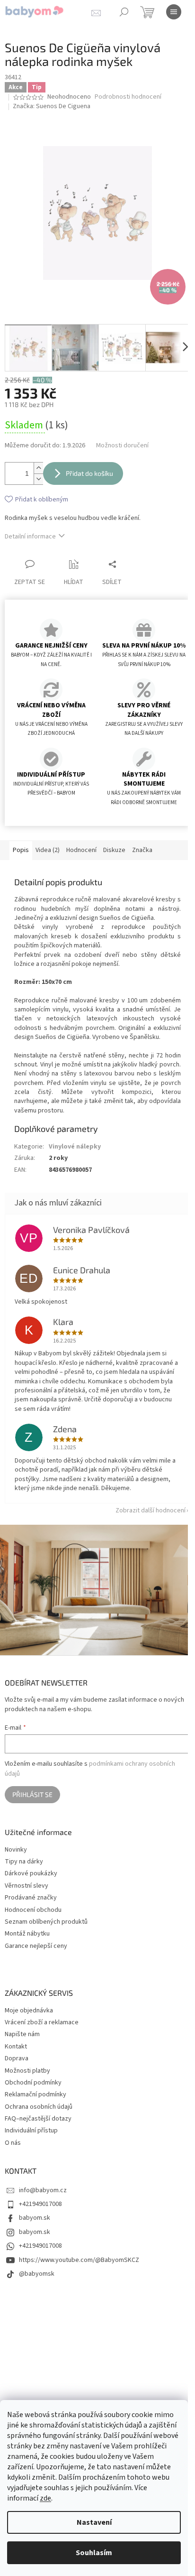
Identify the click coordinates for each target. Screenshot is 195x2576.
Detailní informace (30, 537)
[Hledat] (124, 12)
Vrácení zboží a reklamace (42, 2022)
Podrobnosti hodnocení (128, 97)
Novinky (16, 1850)
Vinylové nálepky (75, 1147)
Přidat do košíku (89, 473)
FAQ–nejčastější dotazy (38, 2119)
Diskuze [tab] (114, 850)
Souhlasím (94, 2553)
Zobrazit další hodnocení (151, 1510)
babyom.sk (35, 2218)
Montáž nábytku (27, 1934)
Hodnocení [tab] (81, 850)
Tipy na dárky (24, 1862)
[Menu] (174, 12)
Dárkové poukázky (31, 1874)
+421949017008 (40, 2204)
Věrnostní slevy (27, 1886)
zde (45, 2498)
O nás (13, 2143)
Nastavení (94, 2522)
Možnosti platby (27, 2071)
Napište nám (22, 2034)
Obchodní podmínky (33, 2083)
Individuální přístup (31, 2131)
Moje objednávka (29, 2011)
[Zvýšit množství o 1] (38, 468)
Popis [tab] (21, 850)
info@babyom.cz (43, 2190)
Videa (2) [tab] (48, 850)
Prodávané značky (31, 1898)
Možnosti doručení (122, 446)
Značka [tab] (142, 850)
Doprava (17, 2058)
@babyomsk (37, 2274)
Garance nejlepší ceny (36, 1946)
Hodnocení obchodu (33, 1910)
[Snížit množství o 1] (38, 479)
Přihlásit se (32, 1794)
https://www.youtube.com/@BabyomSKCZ (79, 2260)
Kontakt (16, 2047)
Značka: (52, 106)
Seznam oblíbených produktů (46, 1922)
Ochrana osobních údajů (39, 2107)
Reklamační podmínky (35, 2094)
